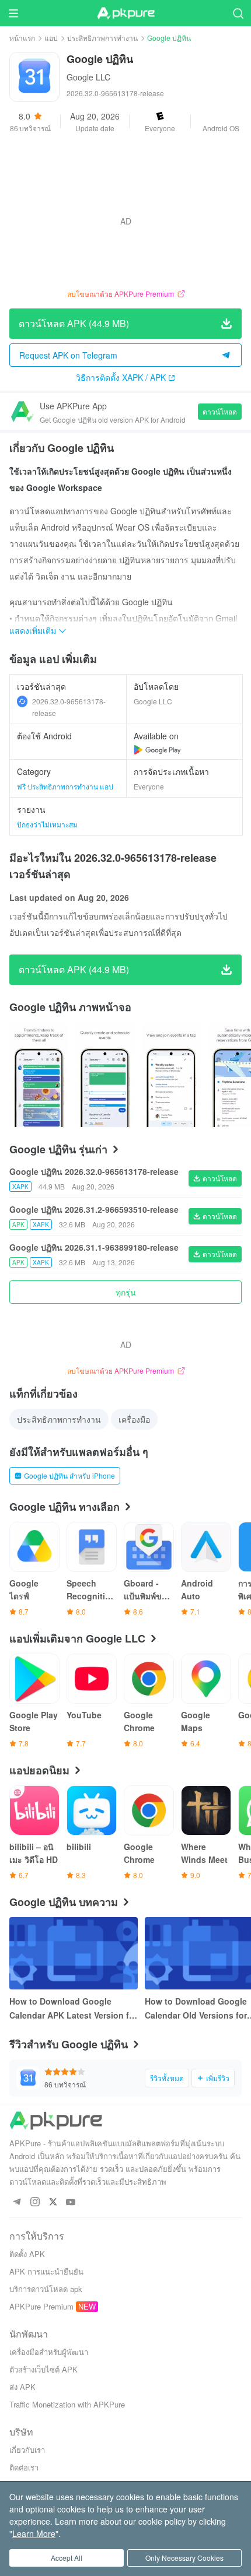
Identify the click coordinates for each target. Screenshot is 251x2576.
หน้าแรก (22, 38)
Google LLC (88, 77)
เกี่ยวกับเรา (27, 2450)
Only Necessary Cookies (184, 2558)
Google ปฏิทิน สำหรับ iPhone (69, 1475)
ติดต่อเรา (24, 2467)
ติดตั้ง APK (27, 2254)
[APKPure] (125, 13)
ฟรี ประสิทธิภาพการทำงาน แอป (65, 786)
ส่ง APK (22, 2387)
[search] (238, 13)
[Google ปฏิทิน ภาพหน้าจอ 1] (105, 1075)
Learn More (34, 2533)
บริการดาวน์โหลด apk (46, 2289)
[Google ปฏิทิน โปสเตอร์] (39, 1075)
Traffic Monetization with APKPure (67, 2404)
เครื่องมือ (134, 1419)
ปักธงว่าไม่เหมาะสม (47, 824)
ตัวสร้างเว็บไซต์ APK (43, 2369)
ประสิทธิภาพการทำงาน (102, 38)
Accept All (67, 2558)
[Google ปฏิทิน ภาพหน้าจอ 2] (171, 1075)
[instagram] (35, 2203)
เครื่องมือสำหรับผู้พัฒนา (49, 2352)
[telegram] (17, 2203)
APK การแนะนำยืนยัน (46, 2271)
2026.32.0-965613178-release (69, 707)
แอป (51, 38)
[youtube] (71, 2203)
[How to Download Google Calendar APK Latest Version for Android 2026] (74, 1953)
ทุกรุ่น (126, 1292)
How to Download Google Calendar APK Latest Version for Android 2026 (73, 2009)
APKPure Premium (41, 2306)
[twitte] (53, 2203)
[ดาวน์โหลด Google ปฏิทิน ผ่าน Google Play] (157, 750)
